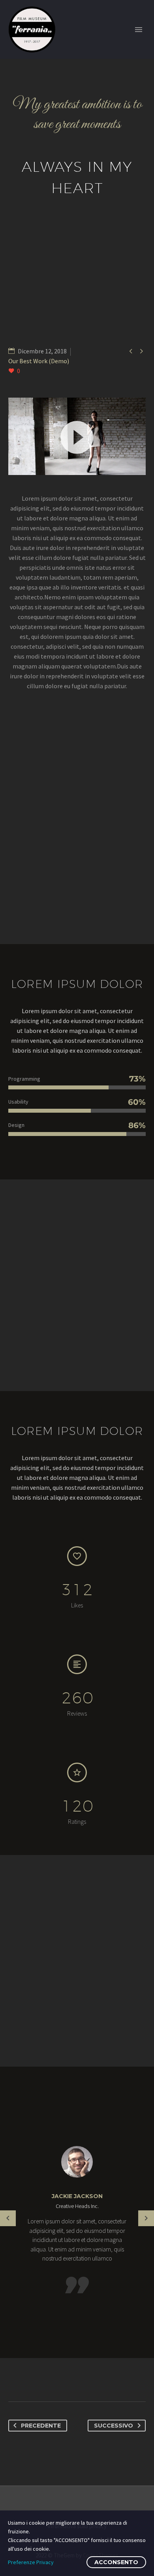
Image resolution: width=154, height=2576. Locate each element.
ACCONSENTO (116, 2562)
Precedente (41, 2426)
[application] (77, 436)
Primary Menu (139, 30)
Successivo (114, 2426)
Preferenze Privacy (31, 2562)
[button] (77, 436)
